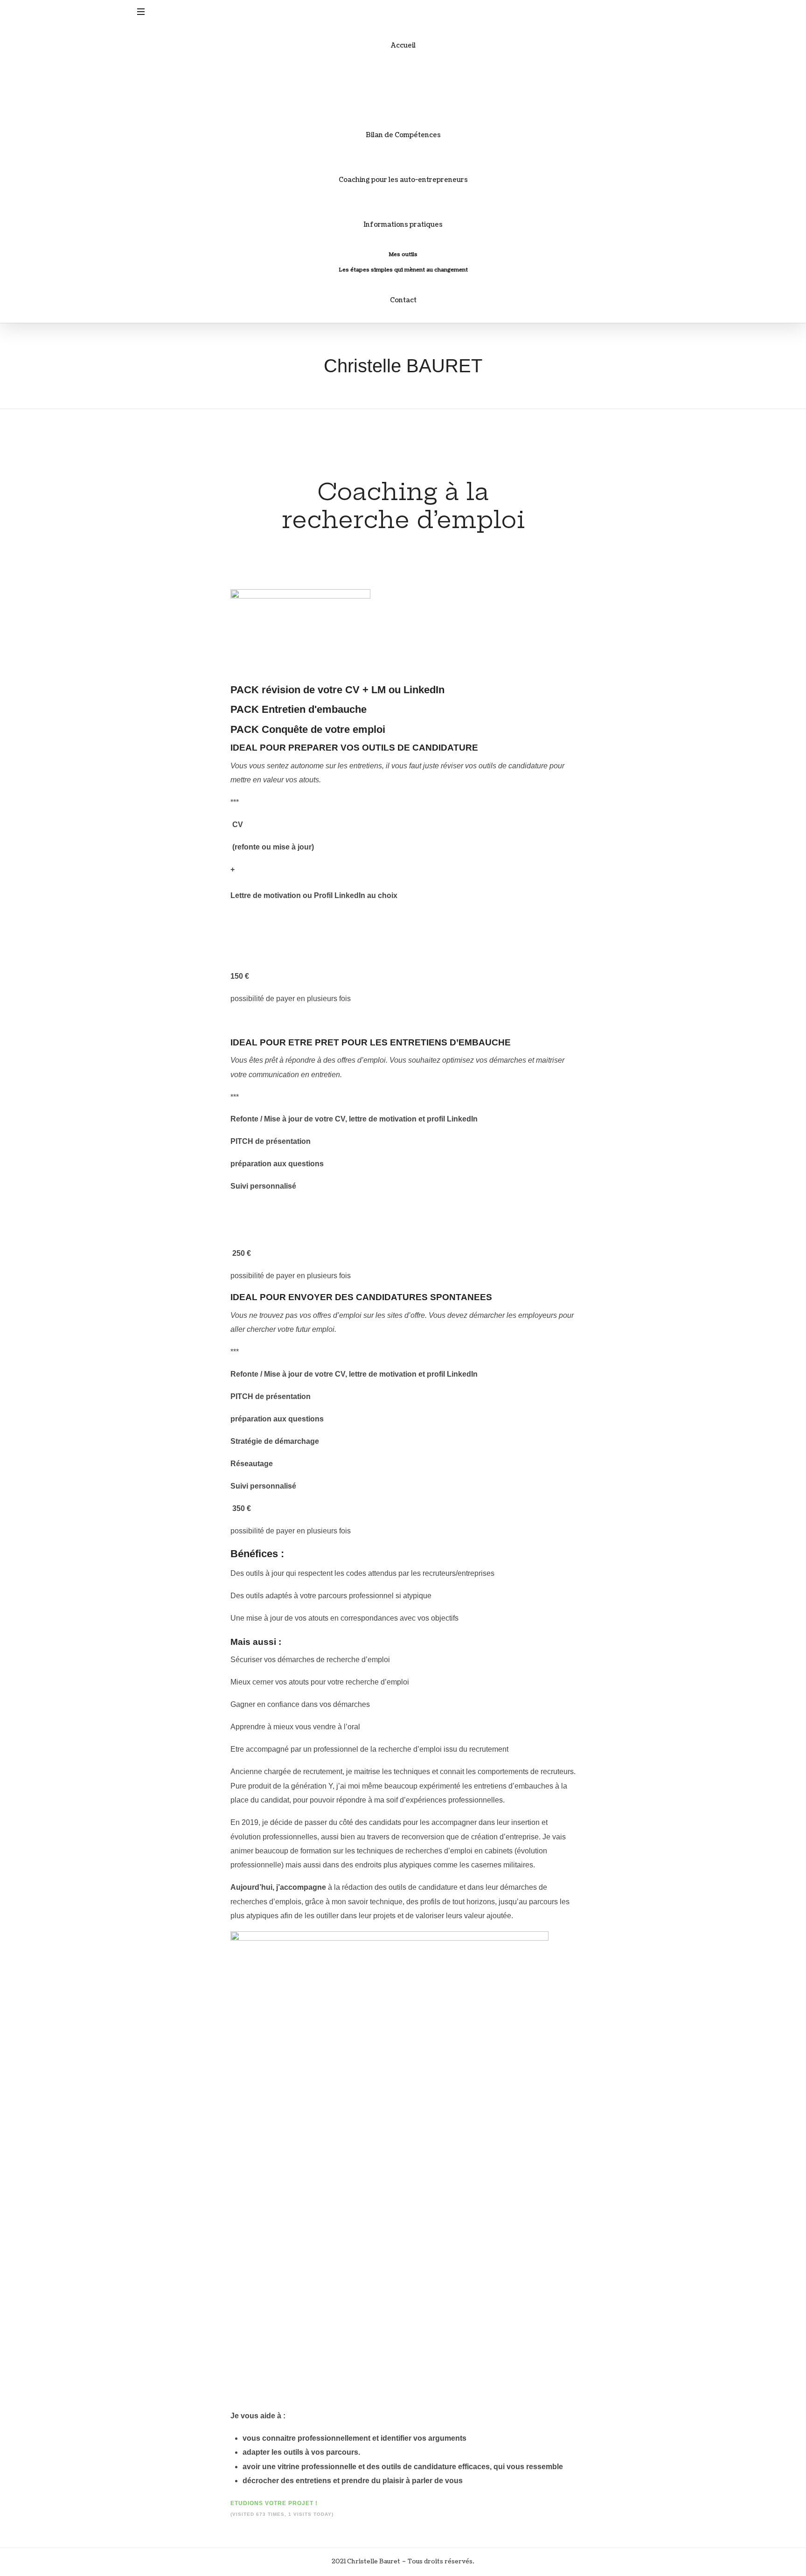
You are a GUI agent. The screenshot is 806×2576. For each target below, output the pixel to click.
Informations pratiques (403, 225)
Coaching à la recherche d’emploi (403, 90)
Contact (403, 300)
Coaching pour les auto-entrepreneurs (403, 180)
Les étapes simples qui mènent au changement (403, 270)
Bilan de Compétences (403, 135)
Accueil (403, 45)
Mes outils (403, 254)
